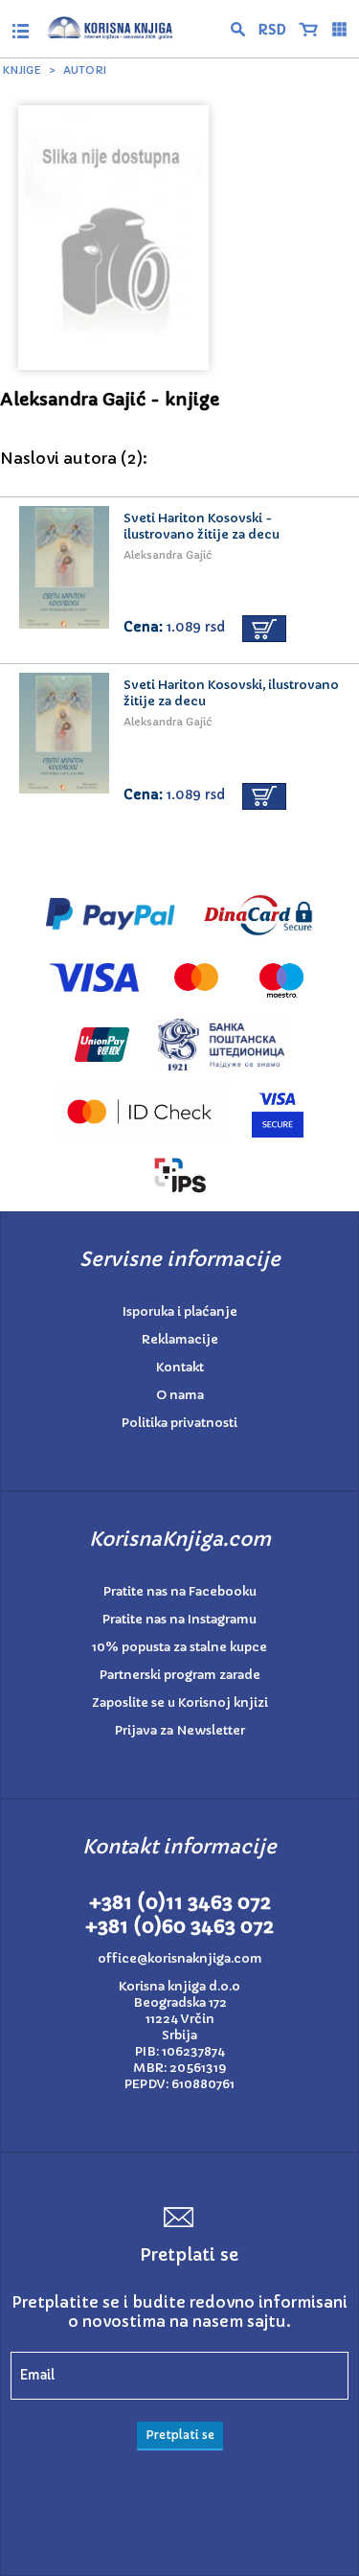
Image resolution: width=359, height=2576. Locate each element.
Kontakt (180, 1367)
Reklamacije (180, 1339)
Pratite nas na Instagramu (179, 1619)
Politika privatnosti (179, 1423)
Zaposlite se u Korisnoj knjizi (180, 1702)
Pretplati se (180, 2435)
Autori (85, 70)
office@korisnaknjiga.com (180, 1958)
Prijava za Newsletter (180, 1730)
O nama (180, 1395)
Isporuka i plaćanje (180, 1311)
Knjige (22, 70)
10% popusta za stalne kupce (179, 1647)
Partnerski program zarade (180, 1675)
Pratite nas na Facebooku (180, 1591)
